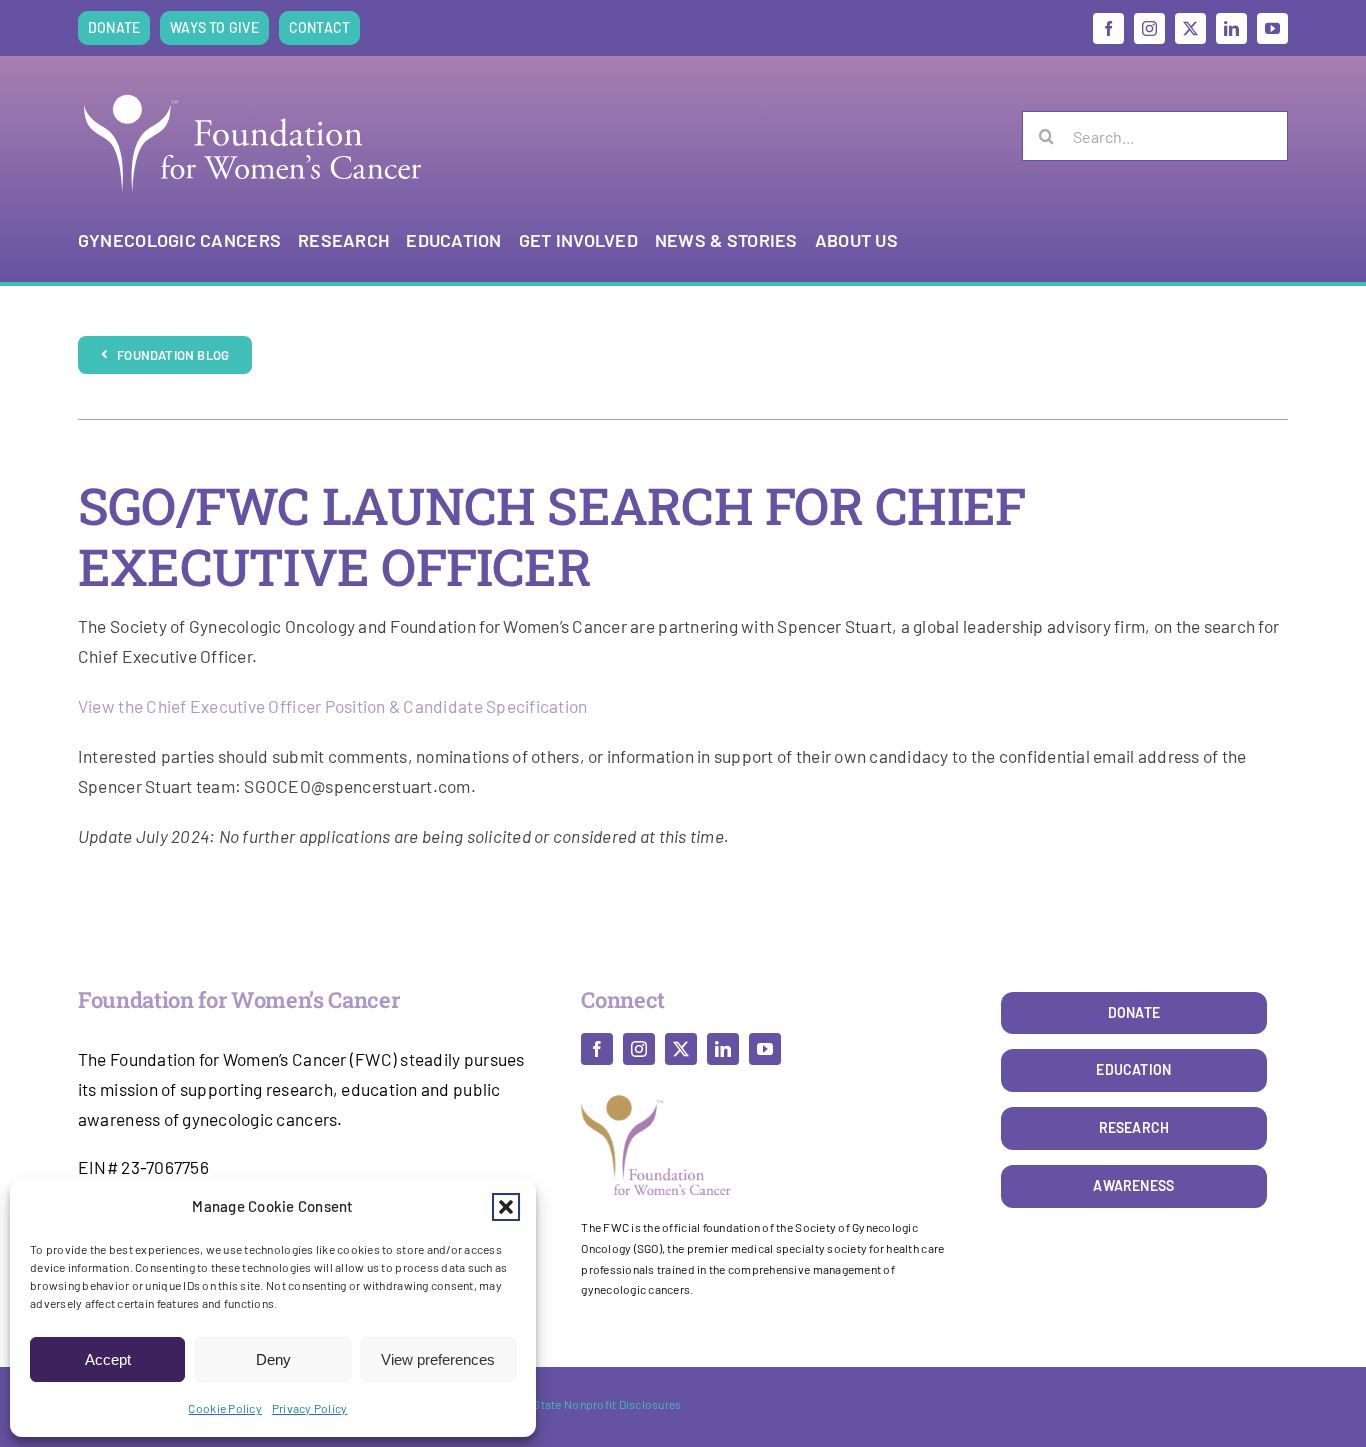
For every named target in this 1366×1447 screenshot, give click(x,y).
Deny (273, 1359)
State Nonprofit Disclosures (607, 1404)
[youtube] (1272, 28)
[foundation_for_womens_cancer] (253, 94)
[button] (506, 1207)
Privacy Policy (310, 1408)
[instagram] (1149, 28)
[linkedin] (1231, 28)
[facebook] (1108, 28)
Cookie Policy (224, 1408)
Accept (108, 1359)
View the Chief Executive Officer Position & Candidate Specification (333, 706)
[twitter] (1190, 28)
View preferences (438, 1359)
